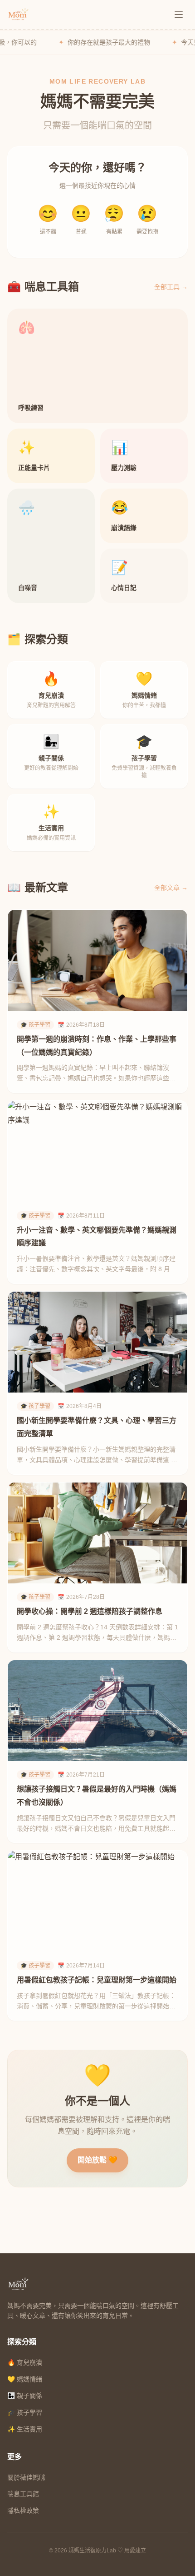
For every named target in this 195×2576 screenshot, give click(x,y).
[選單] (179, 15)
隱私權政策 (23, 2511)
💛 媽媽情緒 (25, 2379)
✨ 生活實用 (25, 2429)
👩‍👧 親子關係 (25, 2396)
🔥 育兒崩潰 (25, 2362)
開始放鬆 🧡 (97, 2160)
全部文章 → (171, 888)
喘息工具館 (23, 2494)
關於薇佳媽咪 (26, 2477)
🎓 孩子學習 (25, 2412)
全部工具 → (171, 287)
